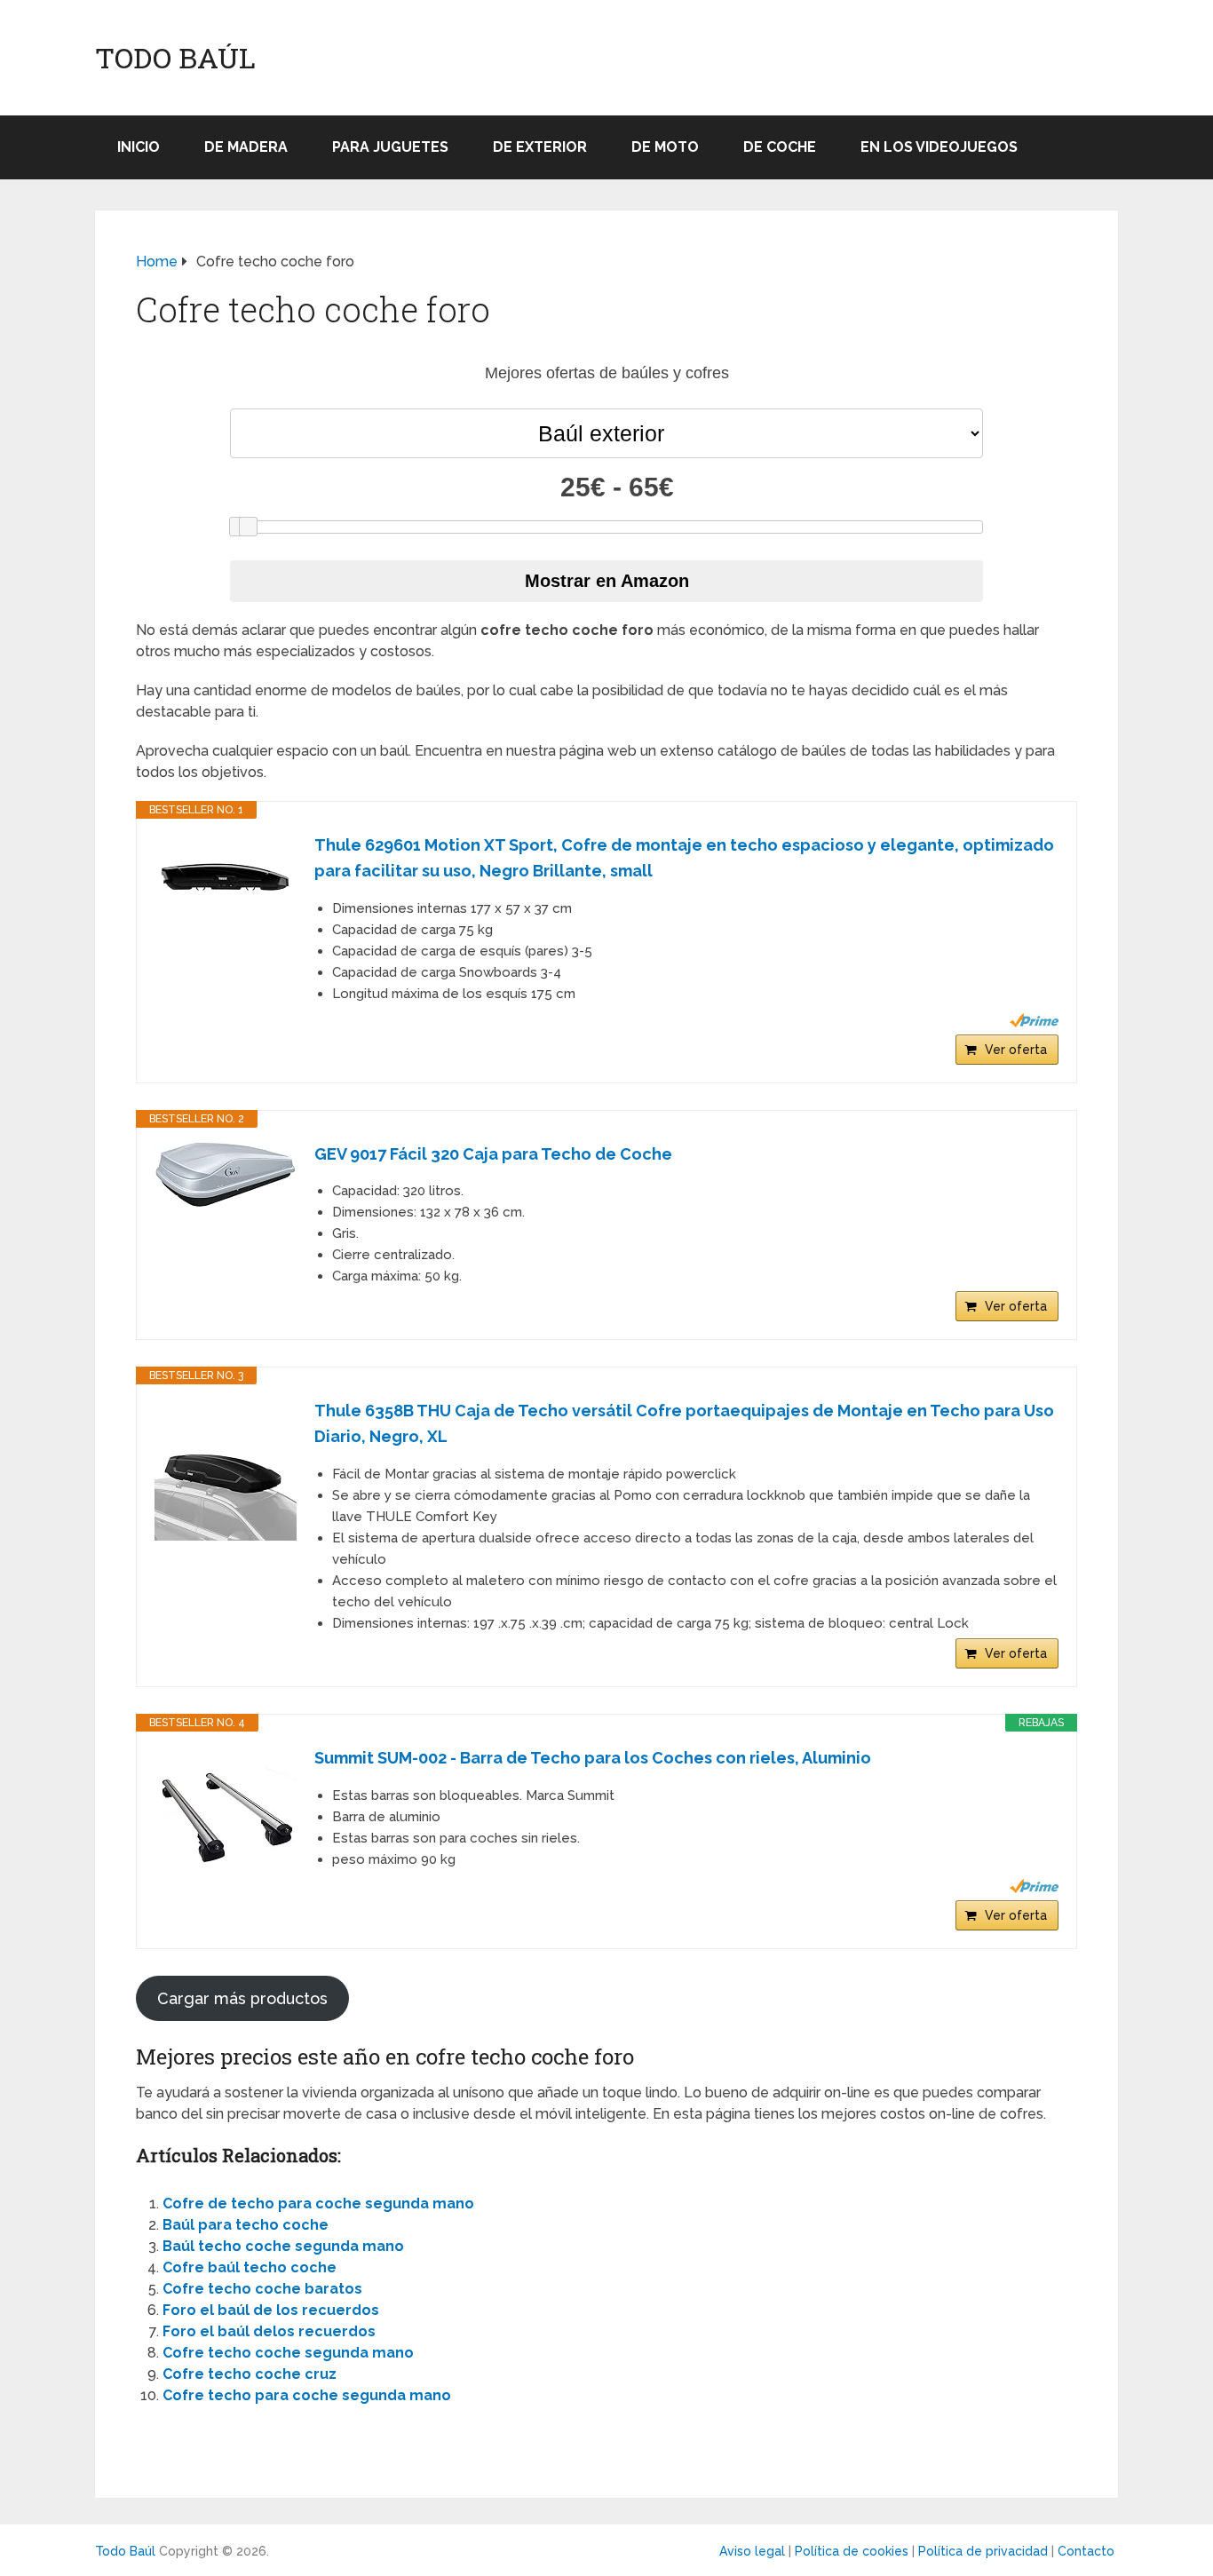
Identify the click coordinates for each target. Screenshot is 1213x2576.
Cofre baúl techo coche (250, 2267)
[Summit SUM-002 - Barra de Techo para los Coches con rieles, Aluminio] (226, 1817)
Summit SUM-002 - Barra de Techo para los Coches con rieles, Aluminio (593, 1758)
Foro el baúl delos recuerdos (269, 2331)
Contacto (1086, 2551)
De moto (665, 147)
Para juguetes (390, 147)
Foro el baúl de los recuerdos (271, 2310)
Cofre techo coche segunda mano (288, 2353)
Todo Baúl (175, 58)
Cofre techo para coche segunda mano (307, 2395)
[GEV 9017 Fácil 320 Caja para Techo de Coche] (226, 1175)
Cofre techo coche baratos (262, 2289)
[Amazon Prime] (1034, 1020)
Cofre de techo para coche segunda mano (318, 2203)
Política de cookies (852, 2551)
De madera (246, 147)
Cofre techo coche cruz (250, 2374)
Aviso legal (752, 2551)
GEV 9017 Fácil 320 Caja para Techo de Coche (493, 1154)
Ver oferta (1016, 1050)
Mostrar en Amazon (607, 581)
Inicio (139, 147)
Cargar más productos (242, 1998)
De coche (780, 147)
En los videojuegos (939, 147)
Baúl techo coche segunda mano (283, 2246)
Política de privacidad (983, 2551)
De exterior (540, 147)
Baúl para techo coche (246, 2225)
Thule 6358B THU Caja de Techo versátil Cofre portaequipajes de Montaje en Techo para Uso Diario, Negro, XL (684, 1423)
